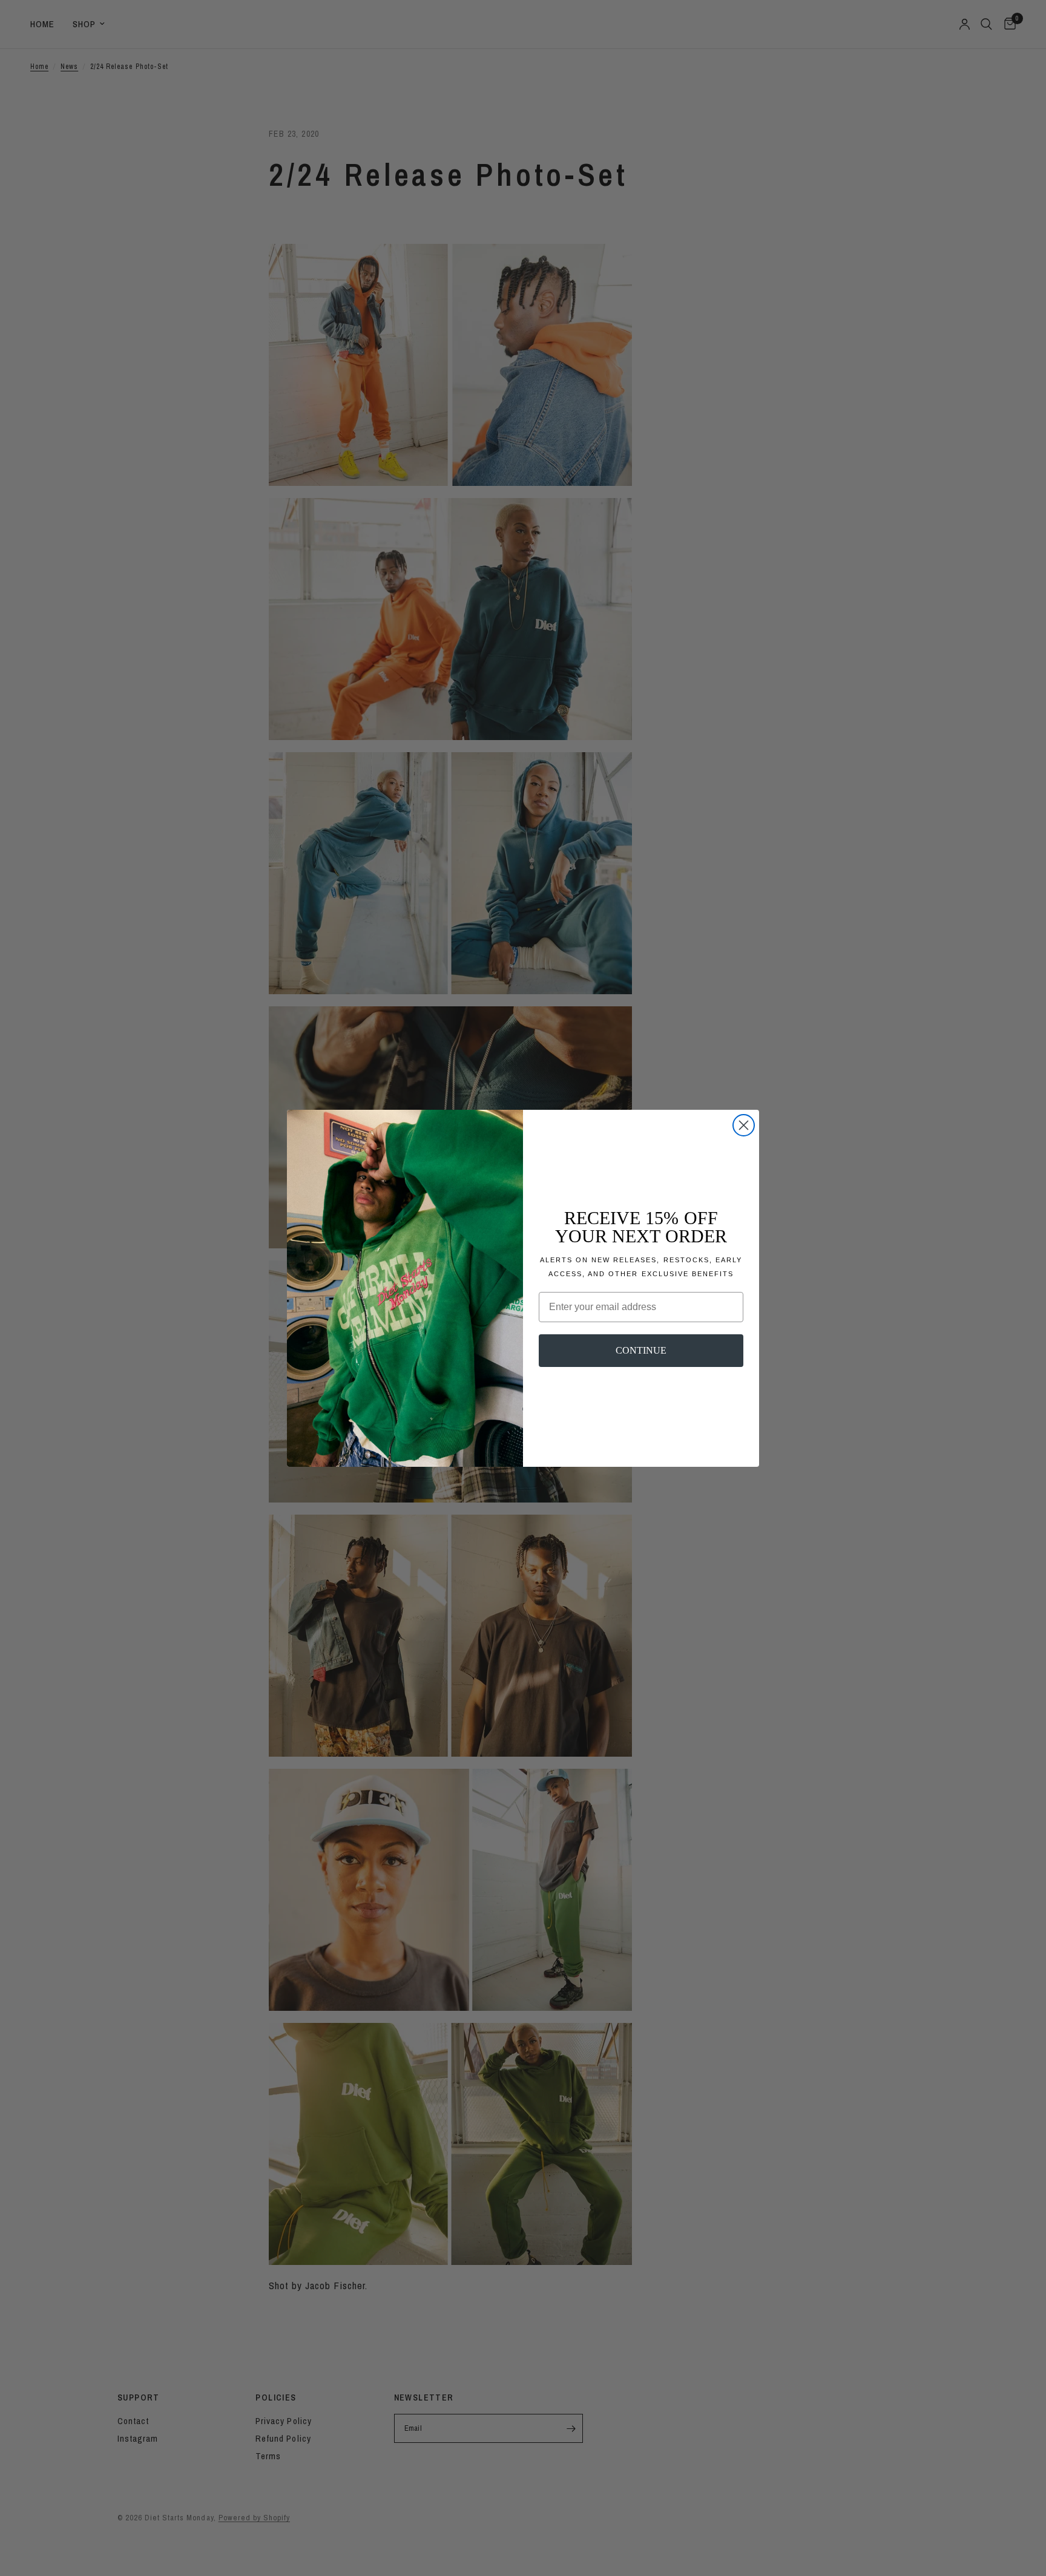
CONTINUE (641, 1350)
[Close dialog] (744, 1125)
